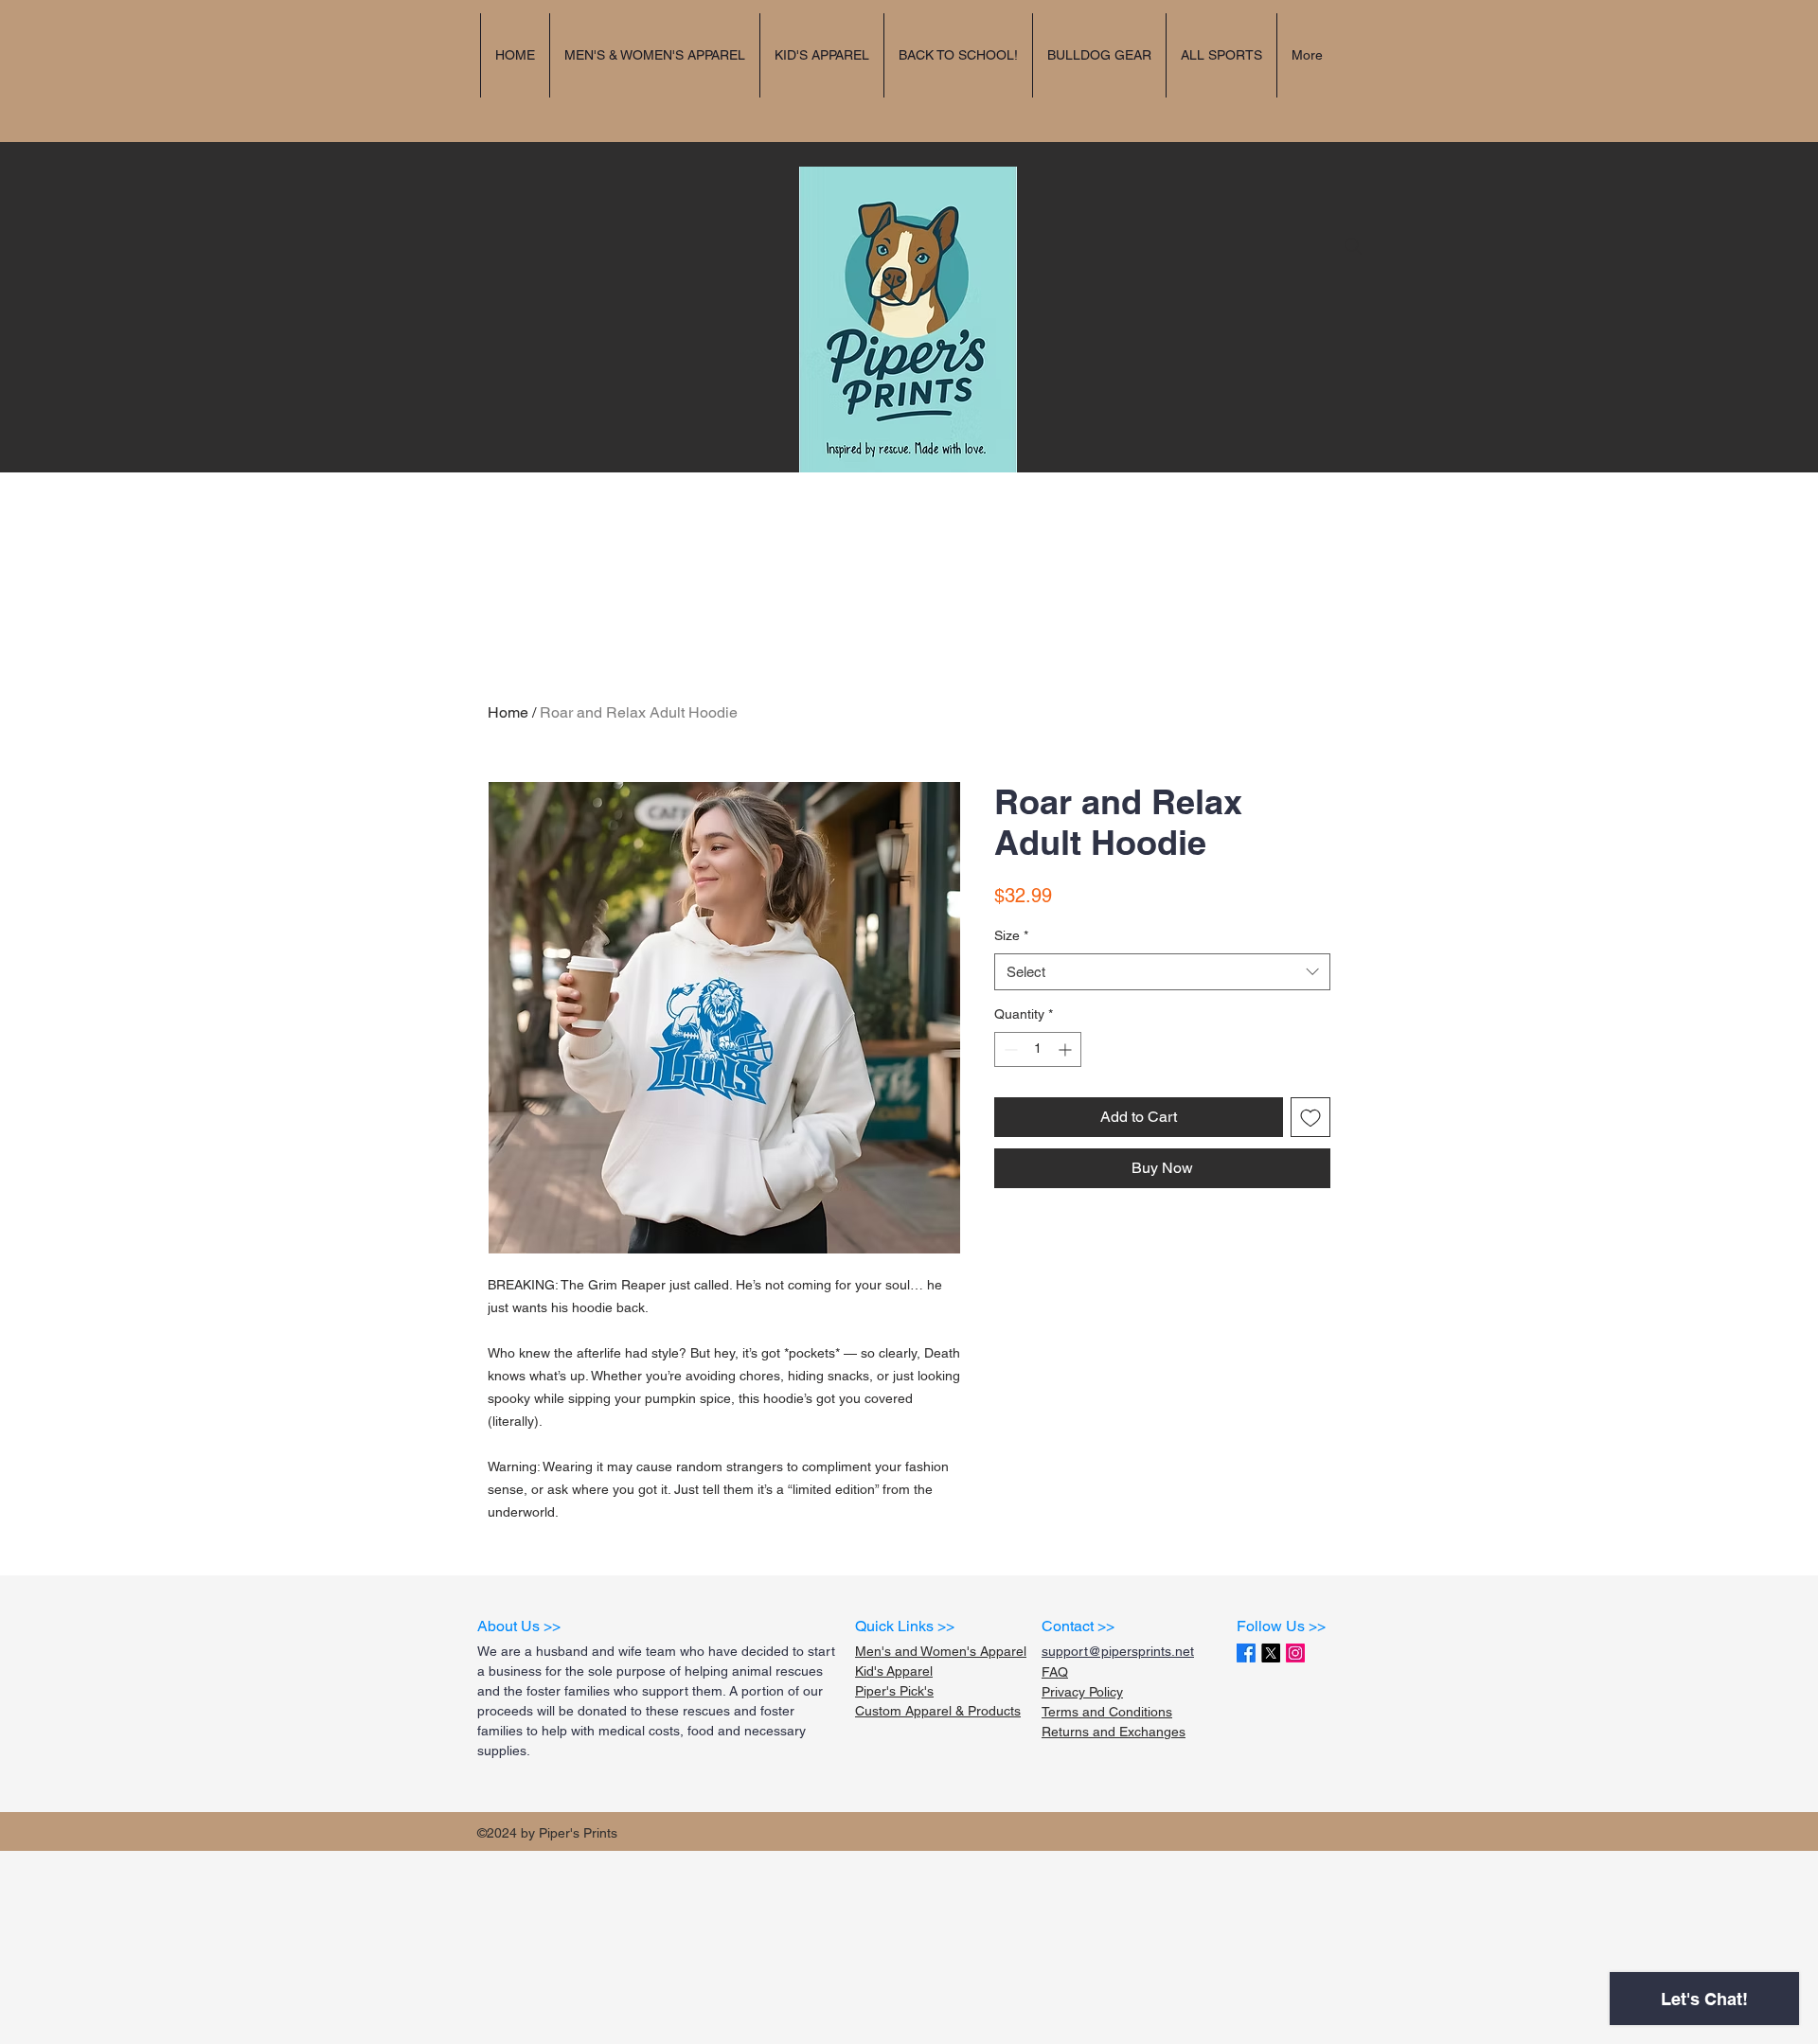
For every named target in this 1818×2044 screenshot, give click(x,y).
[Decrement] (1009, 1049)
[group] (909, 618)
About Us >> (519, 1626)
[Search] (1353, 246)
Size (1011, 935)
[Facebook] (1246, 1653)
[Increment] (1067, 1049)
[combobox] (1162, 972)
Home (508, 712)
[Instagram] (1295, 1653)
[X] (1271, 1653)
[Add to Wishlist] (1310, 1117)
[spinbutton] (1038, 1049)
